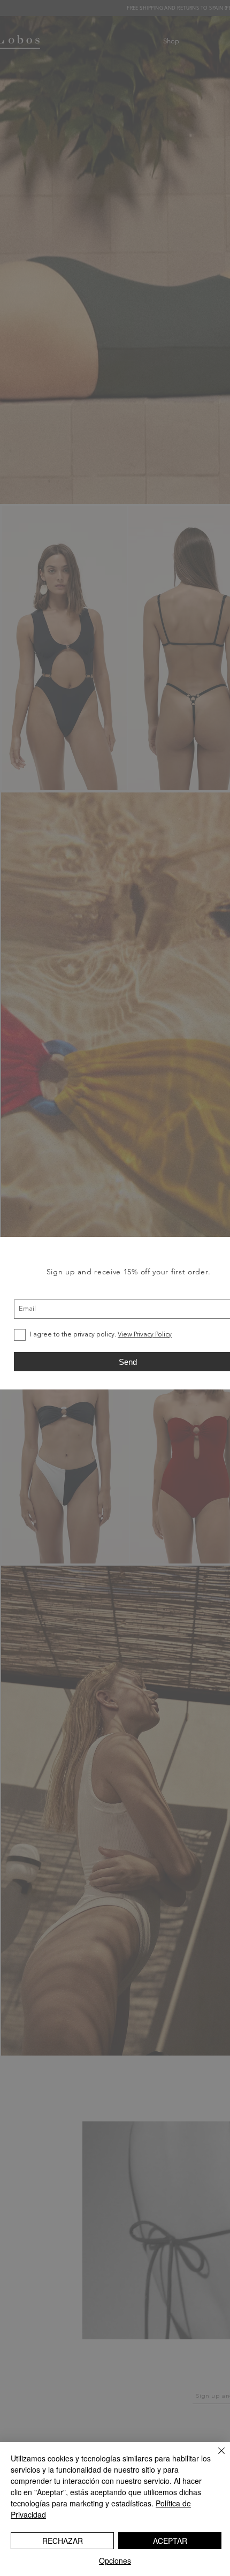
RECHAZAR (63, 2541)
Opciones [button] (115, 2560)
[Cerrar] (215, 2457)
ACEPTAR (170, 2541)
